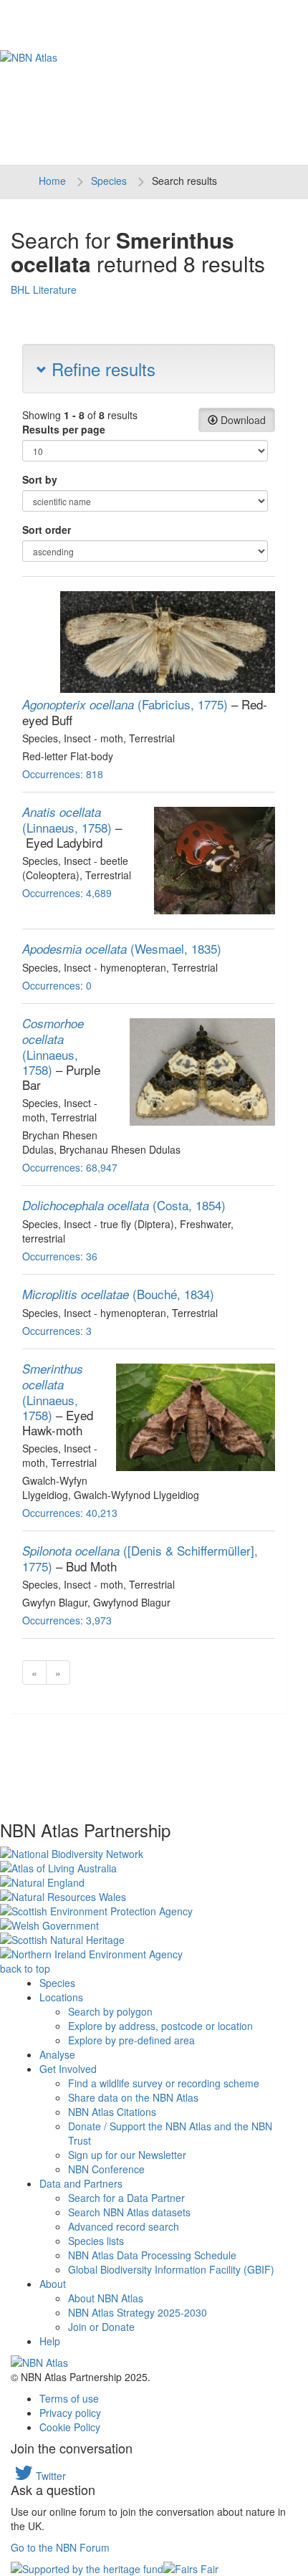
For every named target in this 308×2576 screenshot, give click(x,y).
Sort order (47, 530)
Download (242, 420)
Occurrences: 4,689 (67, 893)
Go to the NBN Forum (60, 2547)
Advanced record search (124, 2226)
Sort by (40, 479)
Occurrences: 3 (57, 1331)
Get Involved (68, 2069)
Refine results (101, 369)
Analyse (57, 2054)
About (53, 2284)
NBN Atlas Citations (112, 2112)
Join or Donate (101, 2327)
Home (52, 181)
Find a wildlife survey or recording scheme (164, 2083)
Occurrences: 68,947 (70, 1167)
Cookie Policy (70, 2427)
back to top (25, 1968)
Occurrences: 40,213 (70, 1513)
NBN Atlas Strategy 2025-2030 (138, 2312)
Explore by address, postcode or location (160, 2026)
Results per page (64, 429)
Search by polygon (110, 2011)
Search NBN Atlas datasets (129, 2212)
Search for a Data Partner (126, 2198)
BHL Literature (44, 289)
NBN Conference (106, 2169)
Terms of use (69, 2398)
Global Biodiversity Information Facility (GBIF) (171, 2269)
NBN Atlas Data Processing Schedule (152, 2255)
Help (50, 2341)
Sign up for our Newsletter (127, 2155)
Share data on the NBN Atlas (133, 2097)
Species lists (96, 2241)
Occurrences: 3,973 (67, 1620)
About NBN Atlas (106, 2298)
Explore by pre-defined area (131, 2040)
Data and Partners (81, 2183)
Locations (61, 1997)
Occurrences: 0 (57, 985)
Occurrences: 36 (60, 1256)
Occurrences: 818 (63, 774)
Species (109, 181)
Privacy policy (70, 2413)
